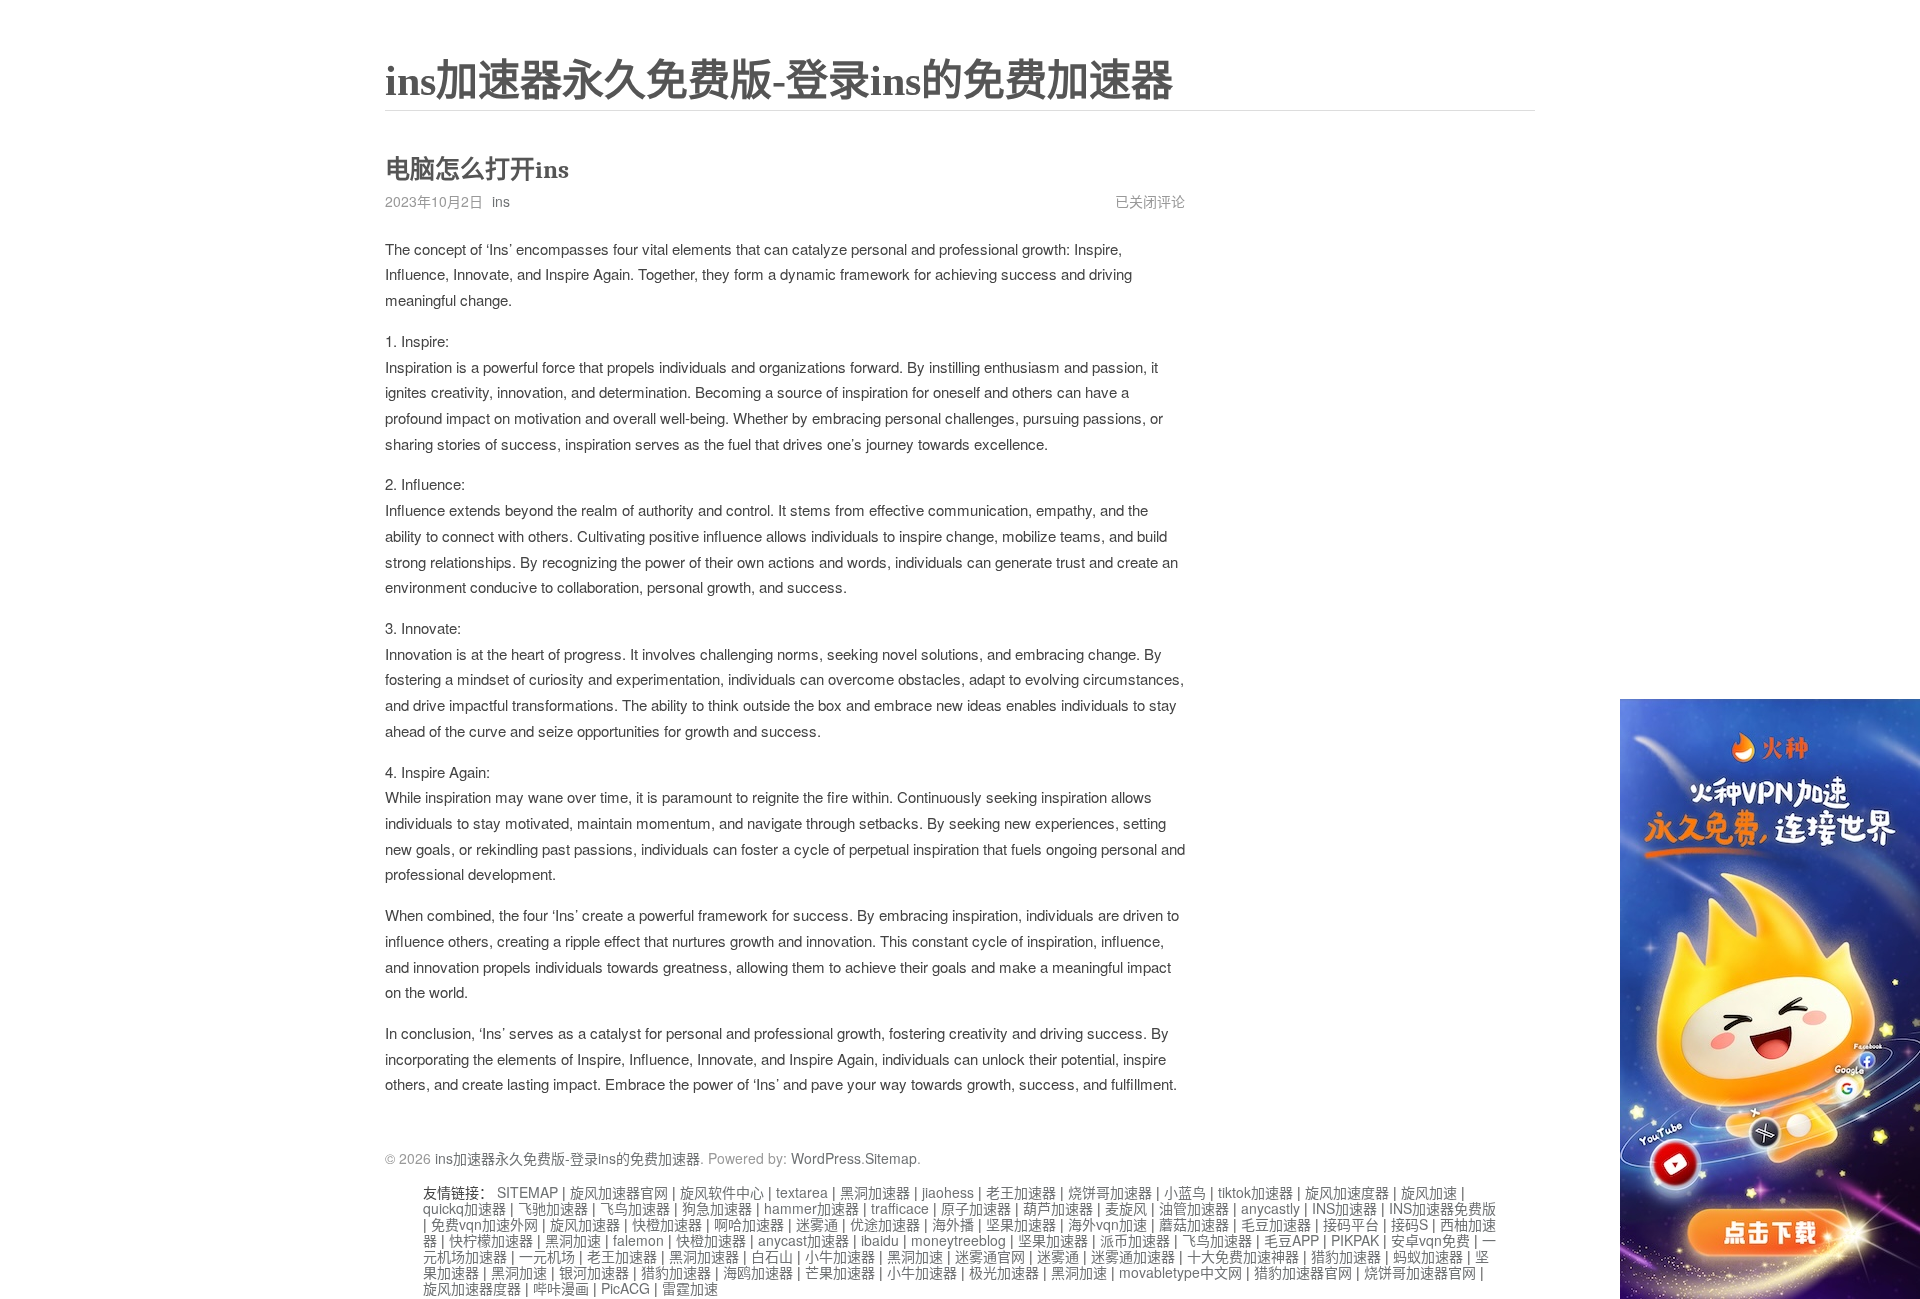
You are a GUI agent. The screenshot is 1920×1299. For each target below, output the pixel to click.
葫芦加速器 (1058, 1208)
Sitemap (891, 1158)
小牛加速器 (840, 1256)
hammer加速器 (811, 1208)
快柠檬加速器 (491, 1240)
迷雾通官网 (990, 1256)
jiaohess (948, 1192)
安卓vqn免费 (1430, 1240)
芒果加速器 (840, 1272)
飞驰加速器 (553, 1208)
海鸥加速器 (758, 1272)
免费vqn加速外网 (484, 1224)
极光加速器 (1004, 1272)
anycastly (1270, 1208)
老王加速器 (1021, 1192)
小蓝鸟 (1185, 1192)
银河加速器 (594, 1272)
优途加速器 (885, 1224)
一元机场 (547, 1256)
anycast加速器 (803, 1240)
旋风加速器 (585, 1224)
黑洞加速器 (875, 1192)
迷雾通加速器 (1133, 1256)
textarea (802, 1192)
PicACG (625, 1288)
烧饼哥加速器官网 (1420, 1272)
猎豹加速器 (1346, 1256)
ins (501, 201)
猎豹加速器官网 (1303, 1272)
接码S (1409, 1224)
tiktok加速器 (1255, 1192)
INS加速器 (1344, 1208)
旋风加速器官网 (619, 1192)
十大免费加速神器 (1243, 1256)
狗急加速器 (717, 1208)
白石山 (772, 1256)
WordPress (826, 1158)
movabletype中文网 (1180, 1272)
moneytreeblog (958, 1240)
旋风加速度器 (1347, 1192)
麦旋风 (1126, 1208)
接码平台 (1351, 1224)
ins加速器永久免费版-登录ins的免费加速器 (779, 81)
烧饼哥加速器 (1110, 1192)
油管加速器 (1194, 1208)
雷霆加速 (690, 1288)
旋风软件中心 (722, 1192)
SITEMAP (527, 1192)
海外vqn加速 (1107, 1224)
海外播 (953, 1224)
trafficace (900, 1208)
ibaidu (880, 1240)
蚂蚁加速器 (1428, 1256)
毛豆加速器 (1276, 1224)
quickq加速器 (464, 1208)
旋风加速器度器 (472, 1288)
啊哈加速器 (749, 1224)
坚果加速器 (1021, 1224)
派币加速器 (1135, 1240)
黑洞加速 (573, 1240)
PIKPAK (1355, 1240)
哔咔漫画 (561, 1288)
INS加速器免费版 (1442, 1208)
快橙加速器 (667, 1224)
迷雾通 (817, 1224)
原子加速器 (976, 1208)
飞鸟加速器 (635, 1208)
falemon (638, 1240)
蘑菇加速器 (1194, 1224)
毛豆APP (1291, 1240)
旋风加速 (1429, 1192)
